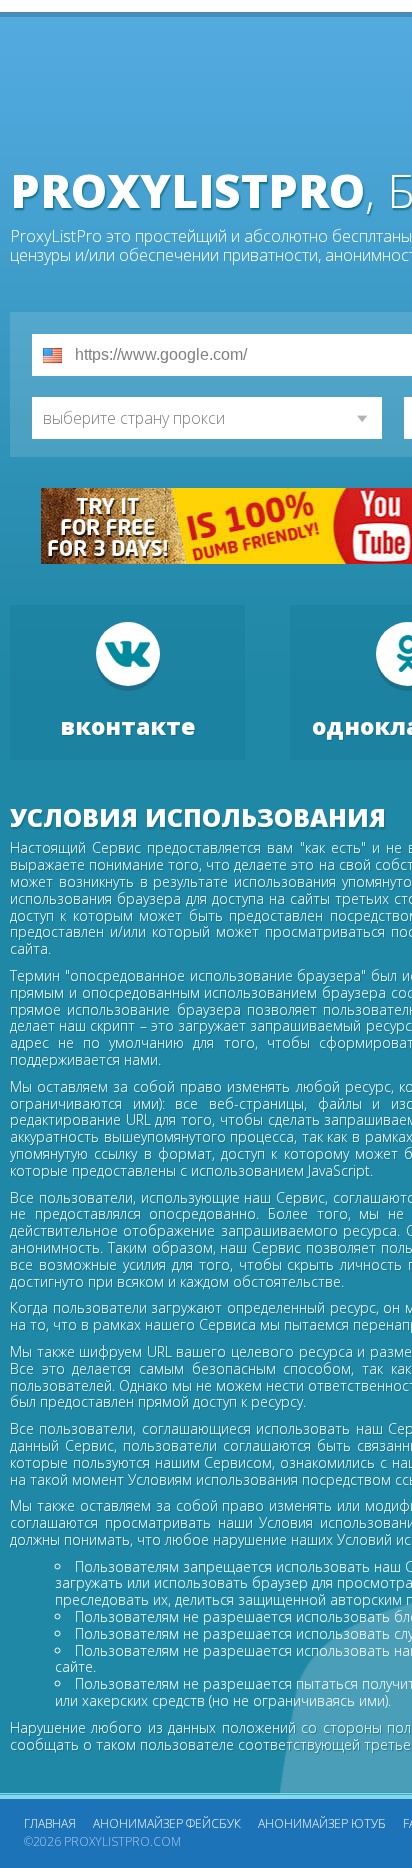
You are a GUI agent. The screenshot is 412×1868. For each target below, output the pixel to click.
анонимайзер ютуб (322, 1823)
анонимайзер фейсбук (167, 1823)
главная (50, 1823)
